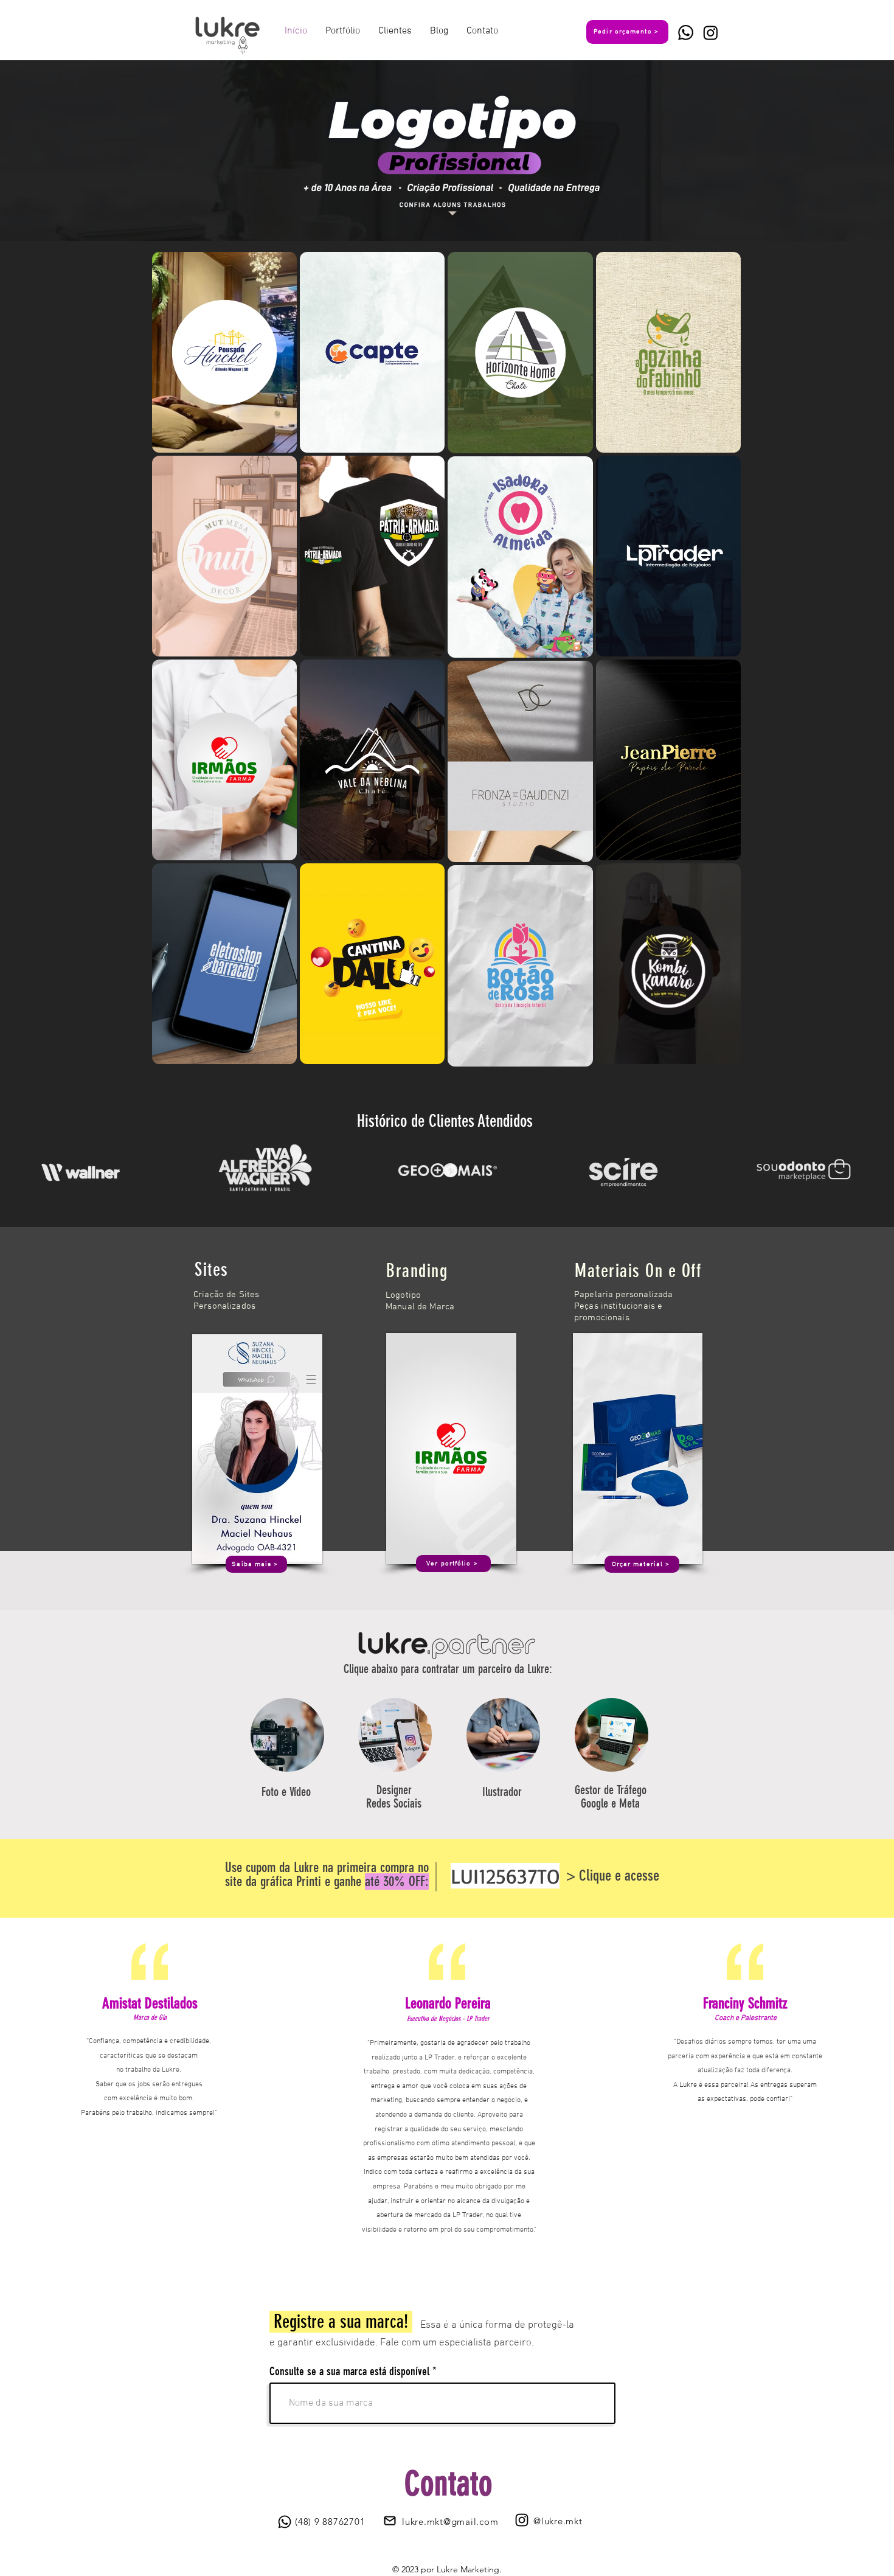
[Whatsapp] (686, 33)
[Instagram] (711, 33)
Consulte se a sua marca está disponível (349, 2371)
